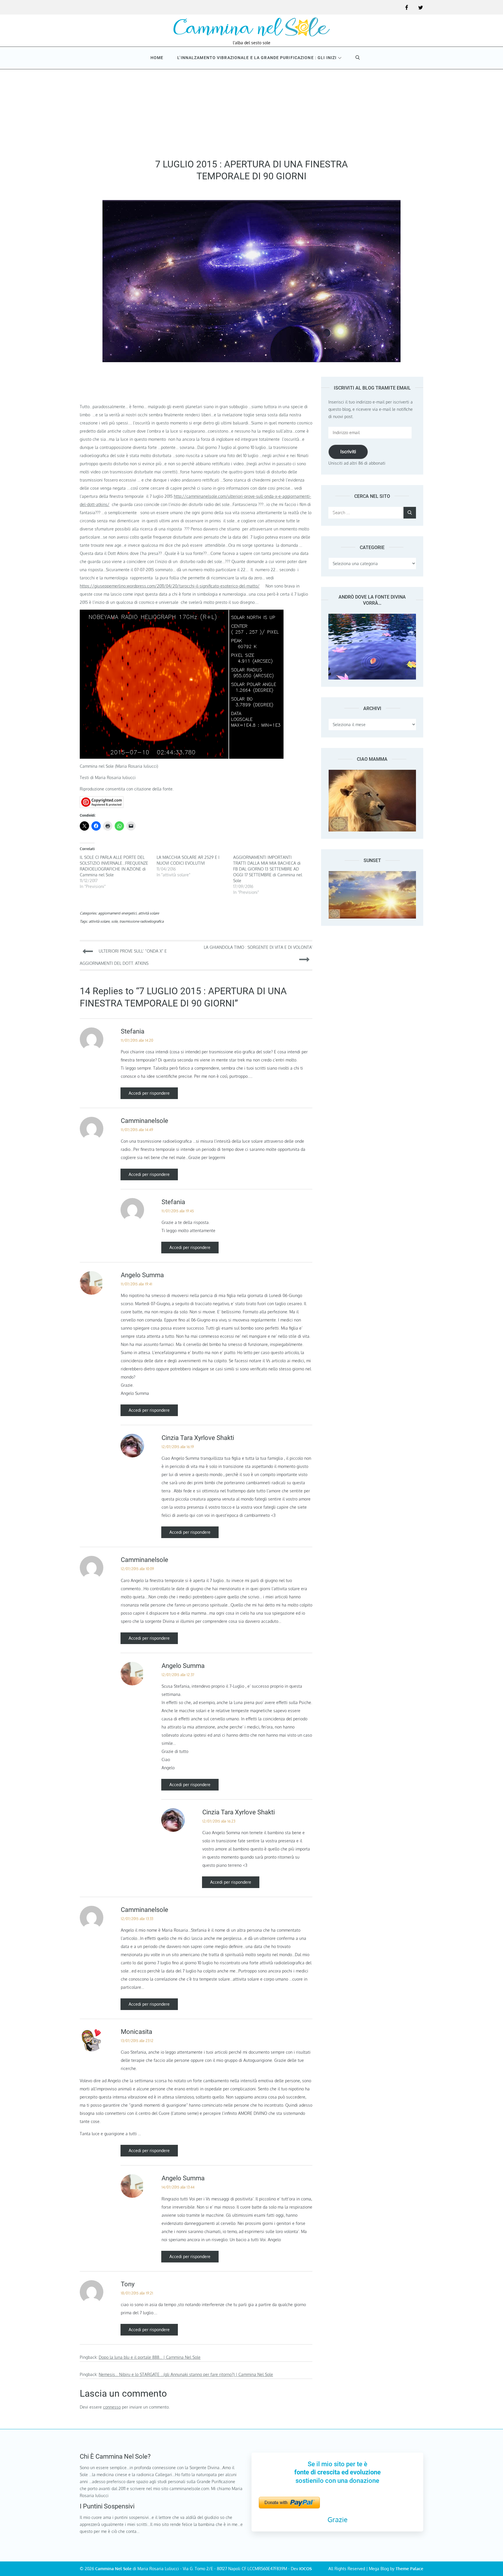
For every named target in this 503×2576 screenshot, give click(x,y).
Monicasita (137, 2032)
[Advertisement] (251, 112)
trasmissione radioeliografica (141, 921)
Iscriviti (348, 452)
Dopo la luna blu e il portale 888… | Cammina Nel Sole (150, 2357)
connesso (112, 2407)
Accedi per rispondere (149, 1093)
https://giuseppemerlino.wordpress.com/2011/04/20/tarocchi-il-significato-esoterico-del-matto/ (170, 586)
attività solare (149, 913)
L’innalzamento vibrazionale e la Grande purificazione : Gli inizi (257, 58)
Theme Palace (409, 2569)
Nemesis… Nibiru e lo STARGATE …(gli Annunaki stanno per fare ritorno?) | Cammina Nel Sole (186, 2374)
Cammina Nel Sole (113, 2569)
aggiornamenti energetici (117, 913)
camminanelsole (145, 1121)
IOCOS (305, 2569)
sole (114, 921)
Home (157, 58)
